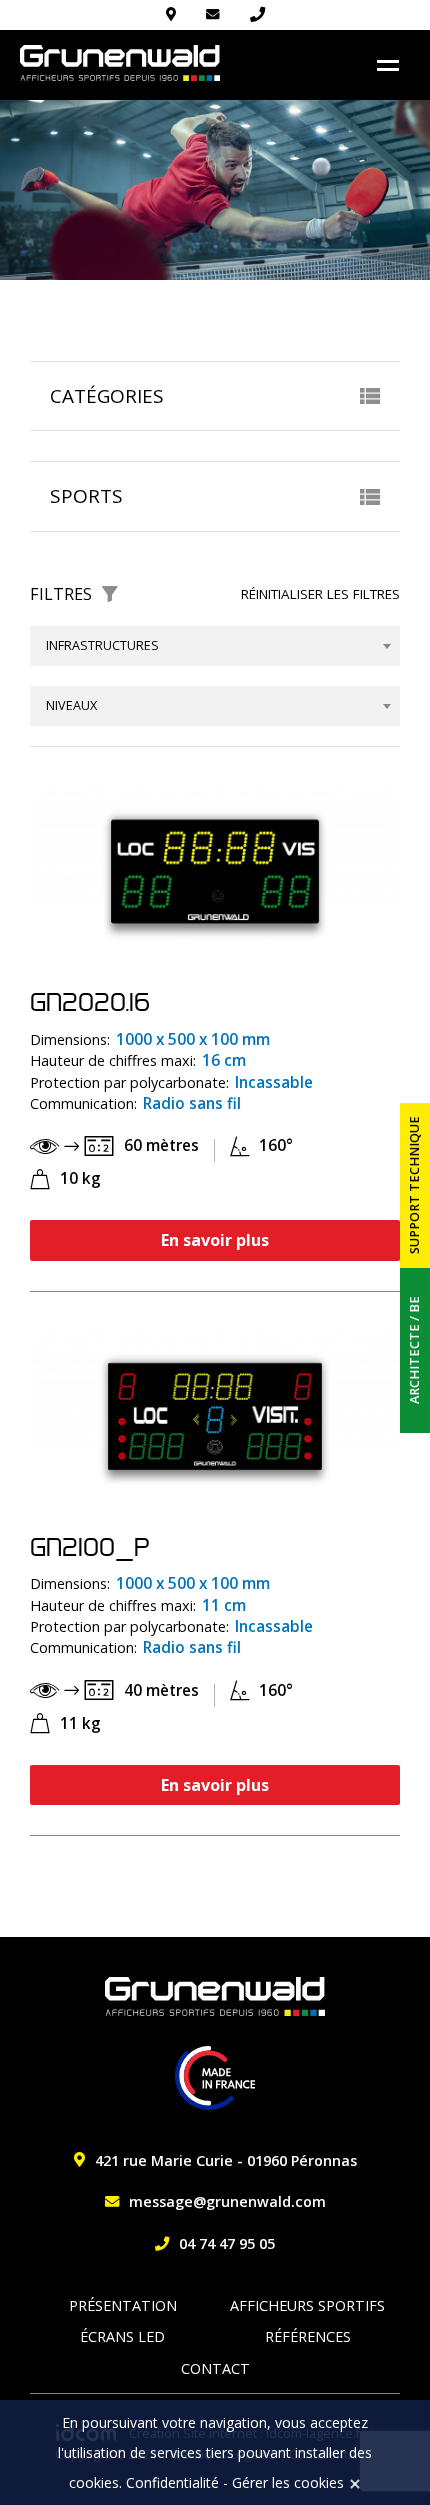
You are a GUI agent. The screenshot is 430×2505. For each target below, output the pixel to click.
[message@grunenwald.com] (213, 15)
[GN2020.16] (215, 870)
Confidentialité (172, 2482)
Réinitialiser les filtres (320, 594)
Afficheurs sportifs (307, 2305)
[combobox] (215, 646)
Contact (215, 2368)
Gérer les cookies (288, 2482)
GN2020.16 (90, 1001)
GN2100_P (90, 1546)
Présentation (123, 2305)
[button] (215, 396)
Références (308, 2336)
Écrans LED (122, 2336)
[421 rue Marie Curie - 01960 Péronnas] (171, 15)
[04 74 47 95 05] (257, 14)
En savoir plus (215, 1240)
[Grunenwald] (120, 63)
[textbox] (215, 646)
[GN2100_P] (215, 1415)
